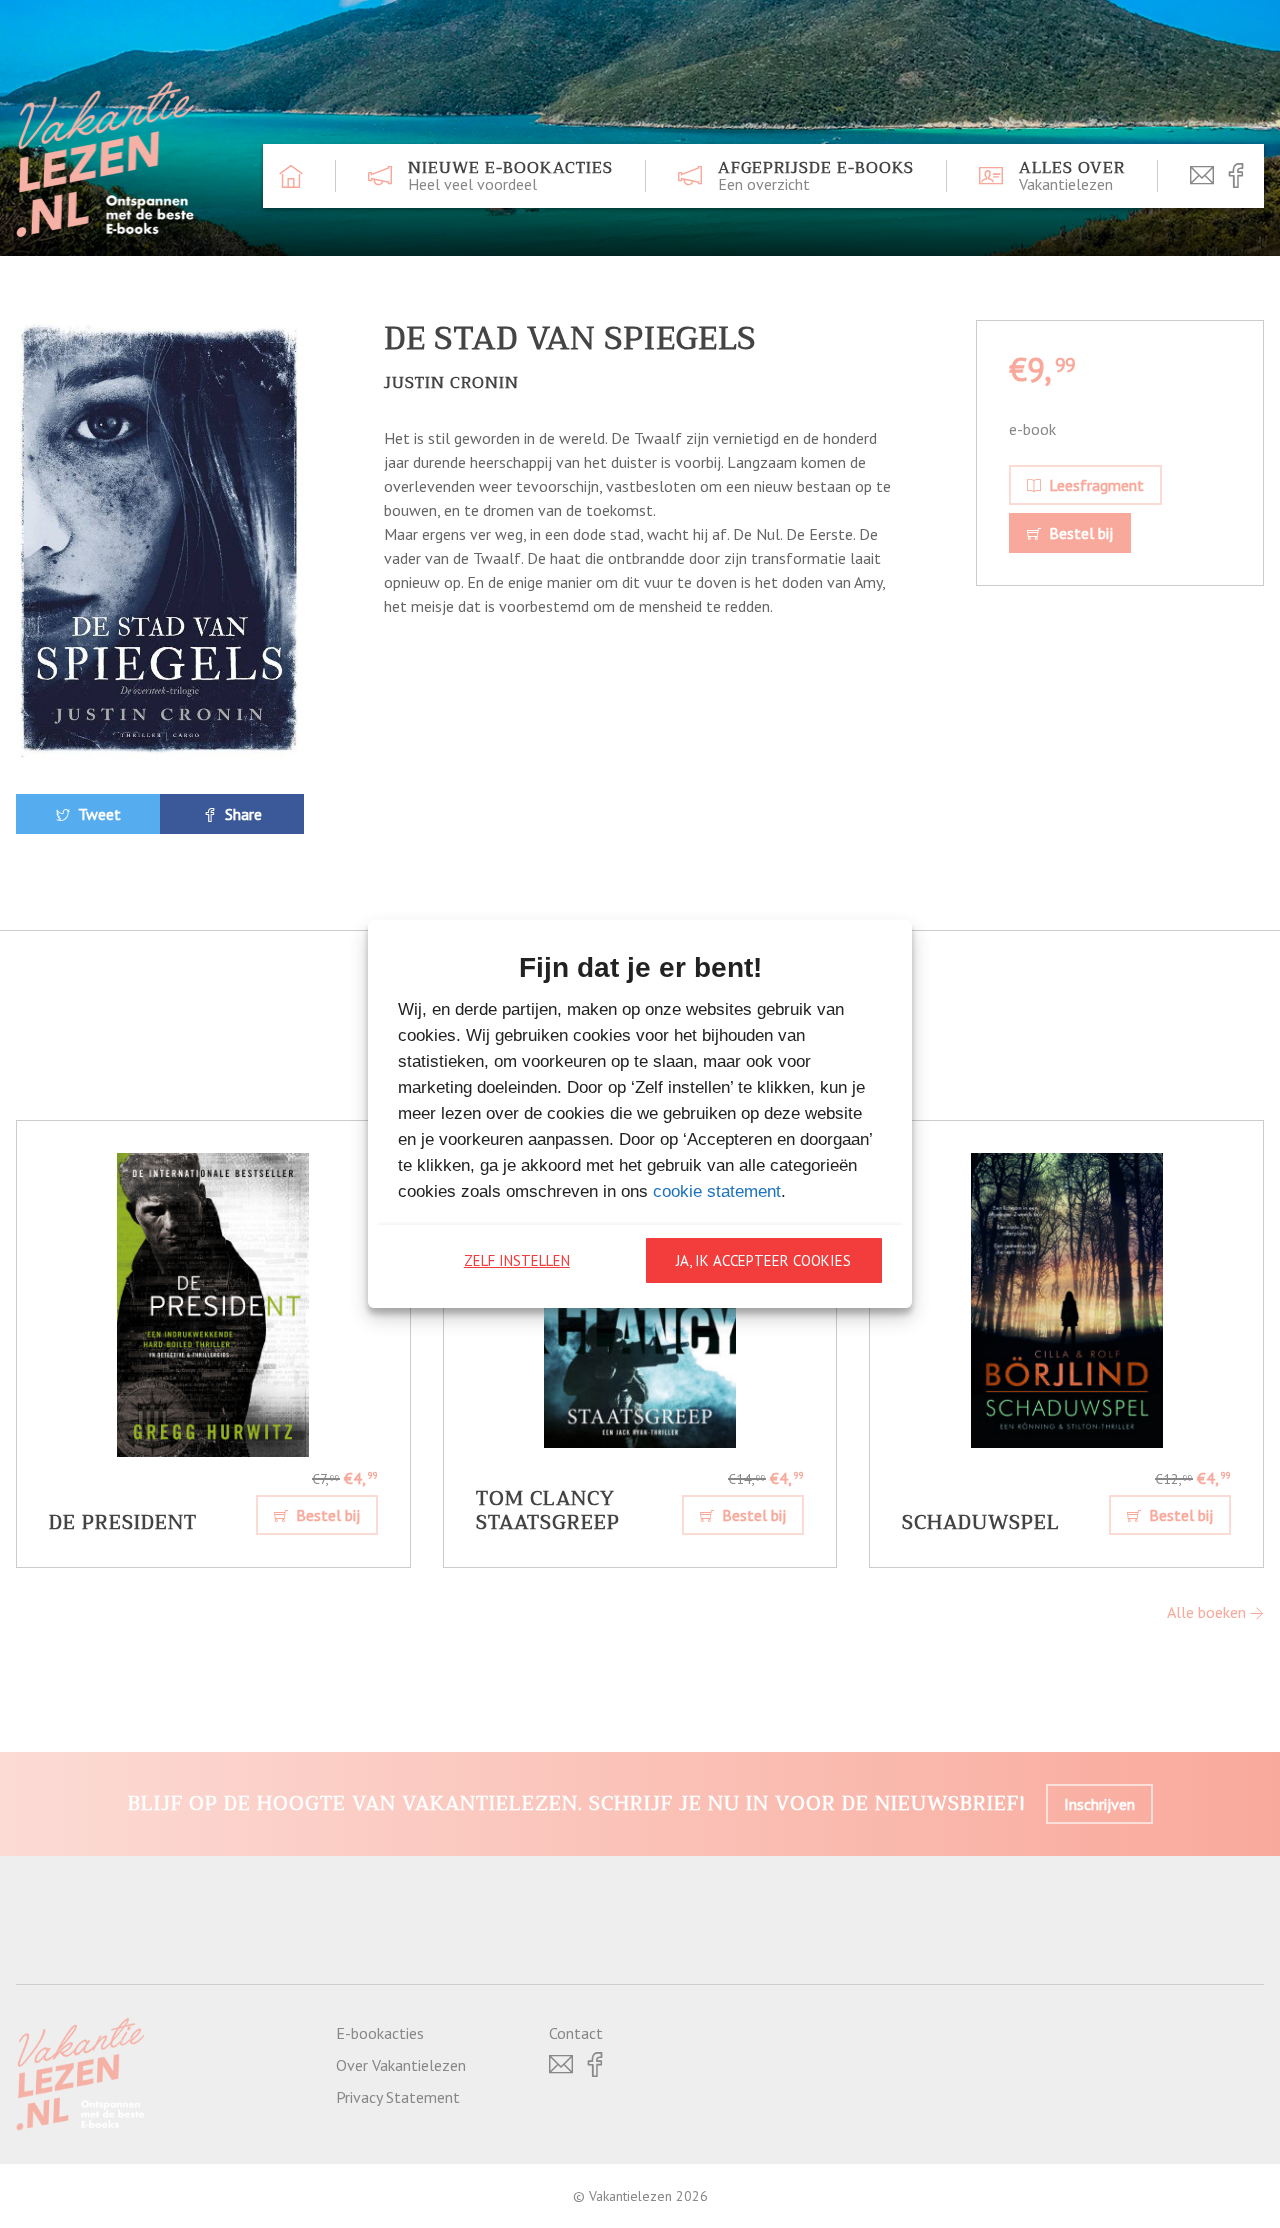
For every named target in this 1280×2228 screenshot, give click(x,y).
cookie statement (717, 1191)
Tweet (97, 814)
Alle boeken (1208, 1612)
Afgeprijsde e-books (816, 176)
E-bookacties (380, 2033)
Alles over (1072, 176)
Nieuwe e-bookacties (510, 176)
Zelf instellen (517, 1260)
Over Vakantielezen (401, 2065)
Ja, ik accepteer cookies (763, 1260)
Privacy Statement (398, 2097)
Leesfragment (1094, 485)
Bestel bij (1079, 533)
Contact (576, 2033)
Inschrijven (1099, 1804)
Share (241, 814)
